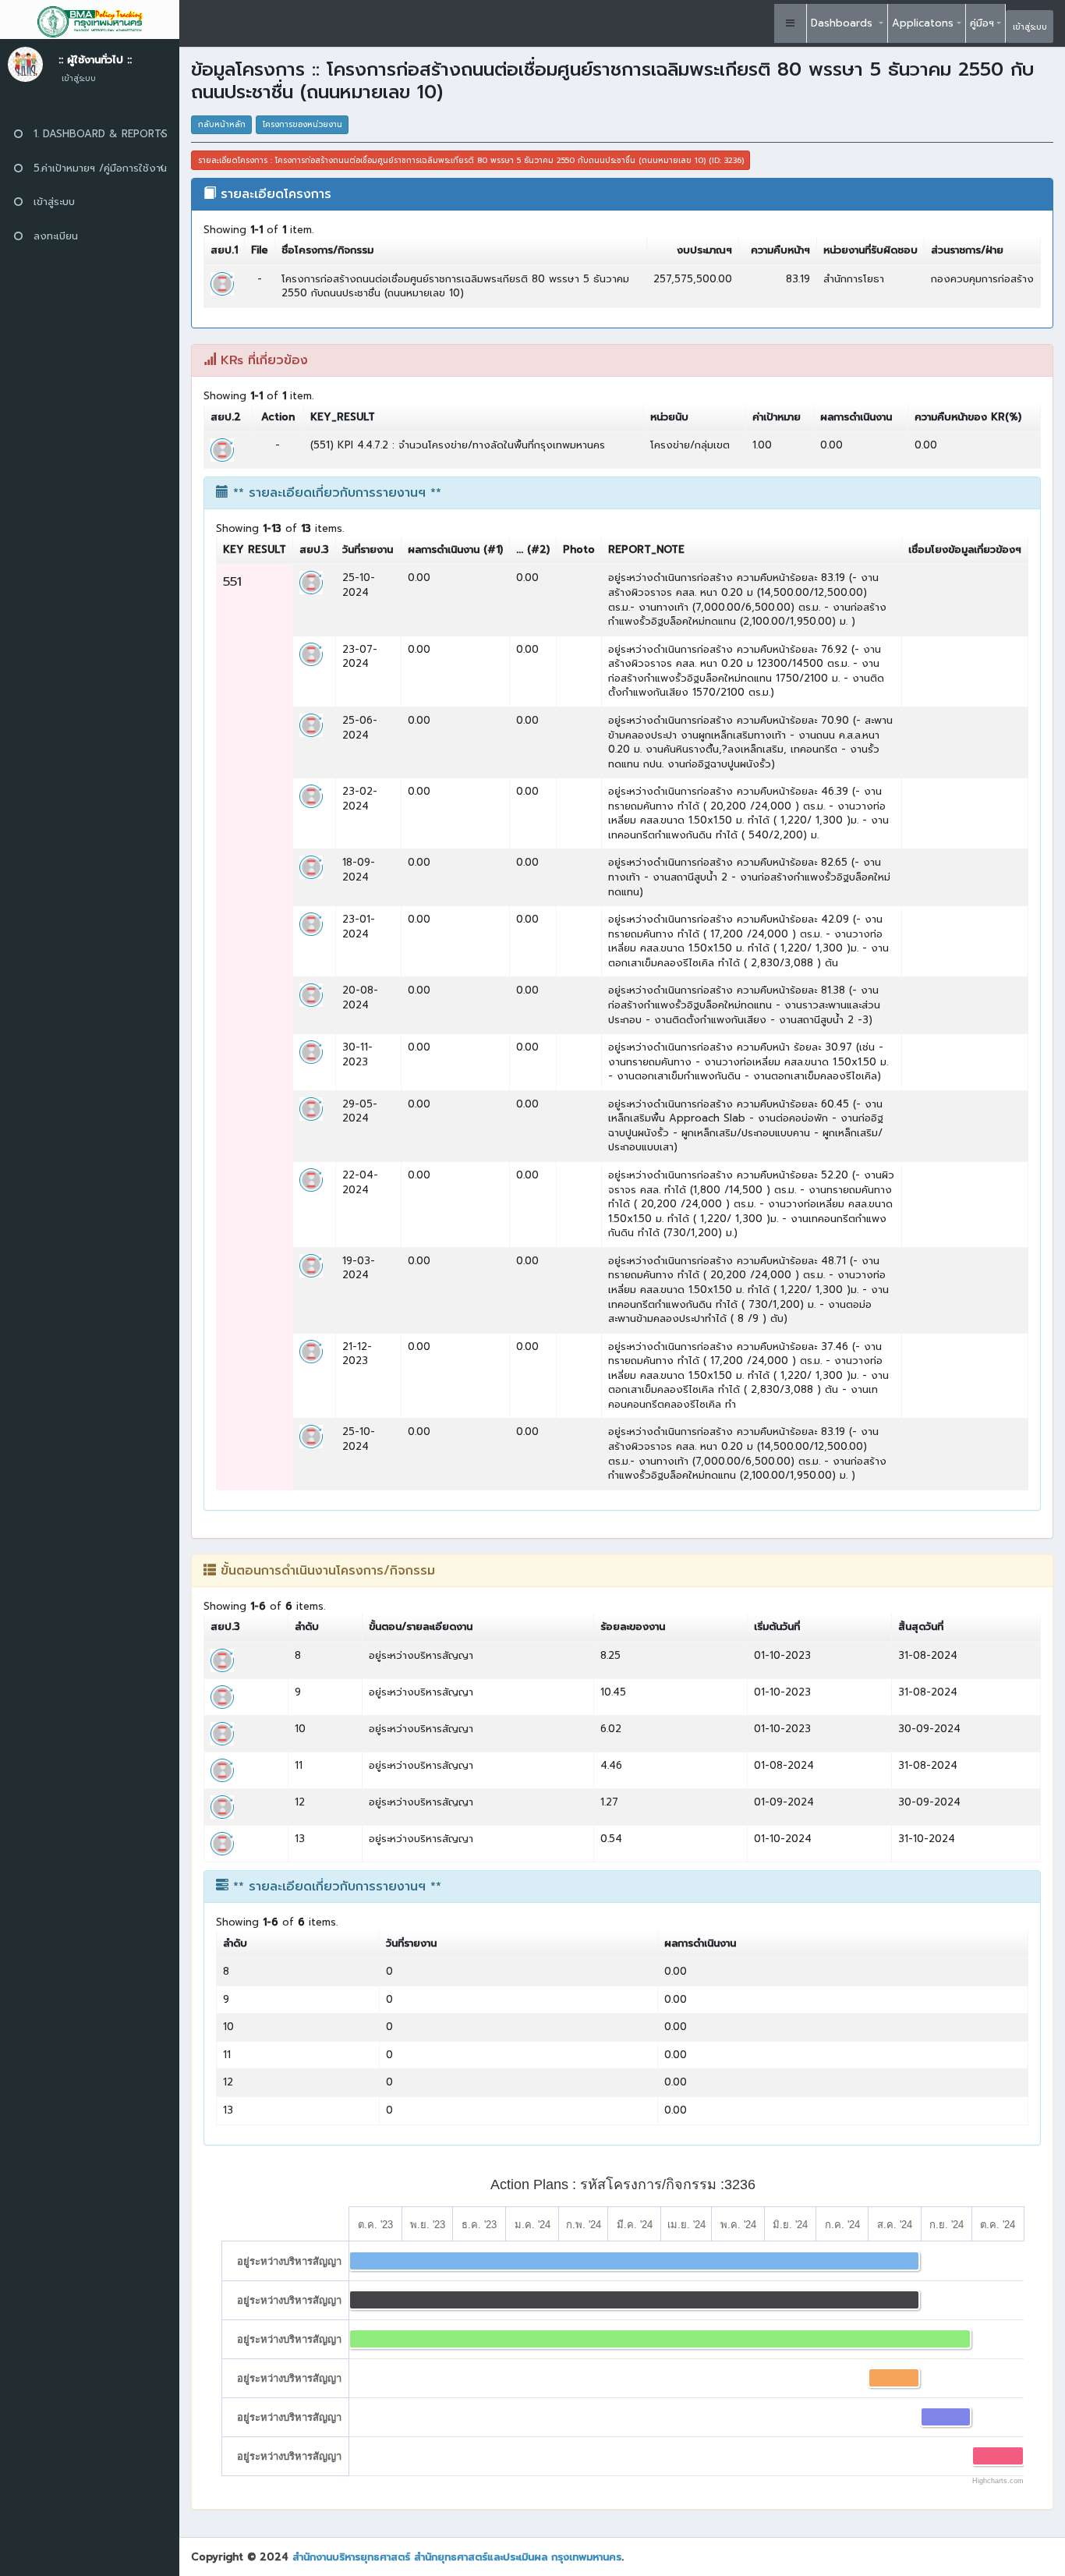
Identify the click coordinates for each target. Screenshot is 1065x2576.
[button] (791, 23)
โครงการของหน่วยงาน (303, 124)
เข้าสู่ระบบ (1030, 27)
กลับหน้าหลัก (222, 124)
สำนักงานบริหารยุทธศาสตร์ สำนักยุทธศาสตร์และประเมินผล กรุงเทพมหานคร (457, 2557)
